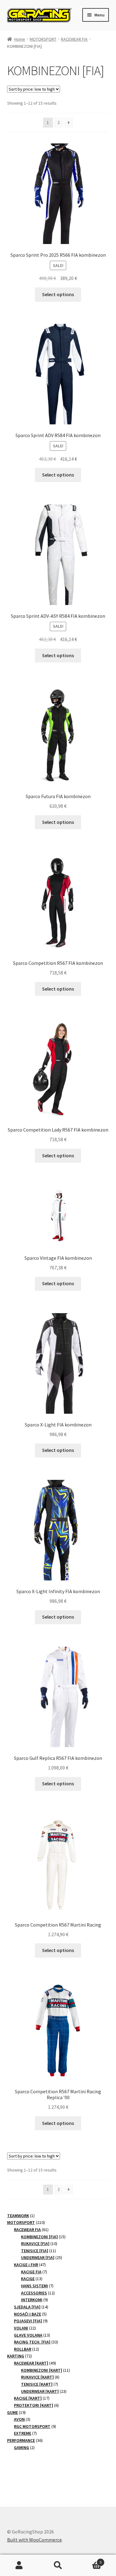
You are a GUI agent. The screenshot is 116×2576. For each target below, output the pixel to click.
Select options (58, 294)
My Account (19, 2565)
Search (58, 2565)
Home (20, 39)
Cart (89, 2560)
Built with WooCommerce (34, 2540)
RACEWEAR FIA (74, 39)
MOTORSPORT (43, 39)
